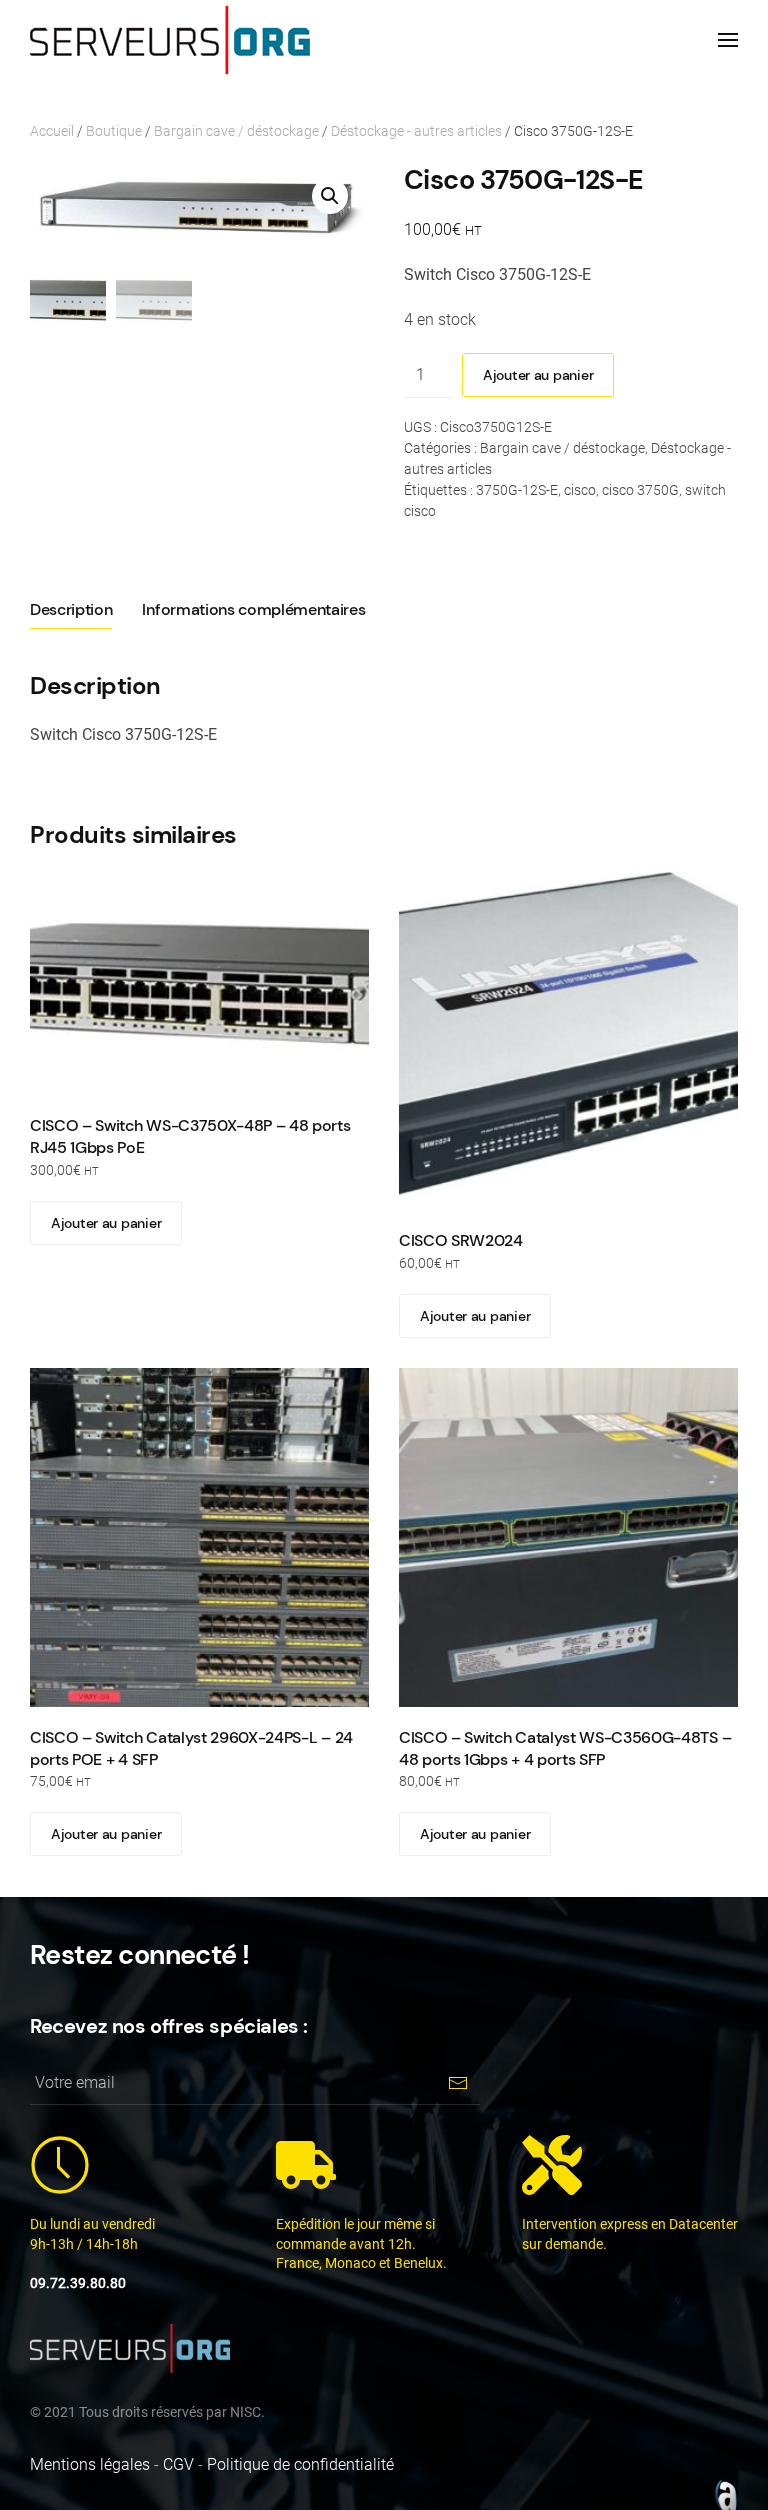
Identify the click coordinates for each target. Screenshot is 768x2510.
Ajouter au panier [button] (106, 1223)
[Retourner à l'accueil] (170, 40)
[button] (728, 40)
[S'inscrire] (457, 2082)
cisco (580, 490)
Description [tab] (71, 609)
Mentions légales (90, 2464)
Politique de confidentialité (300, 2464)
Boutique (114, 131)
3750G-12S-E (517, 490)
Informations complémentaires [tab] (253, 609)
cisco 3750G (640, 490)
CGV (178, 2464)
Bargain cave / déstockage (236, 131)
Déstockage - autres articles (416, 131)
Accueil (52, 131)
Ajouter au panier (538, 375)
